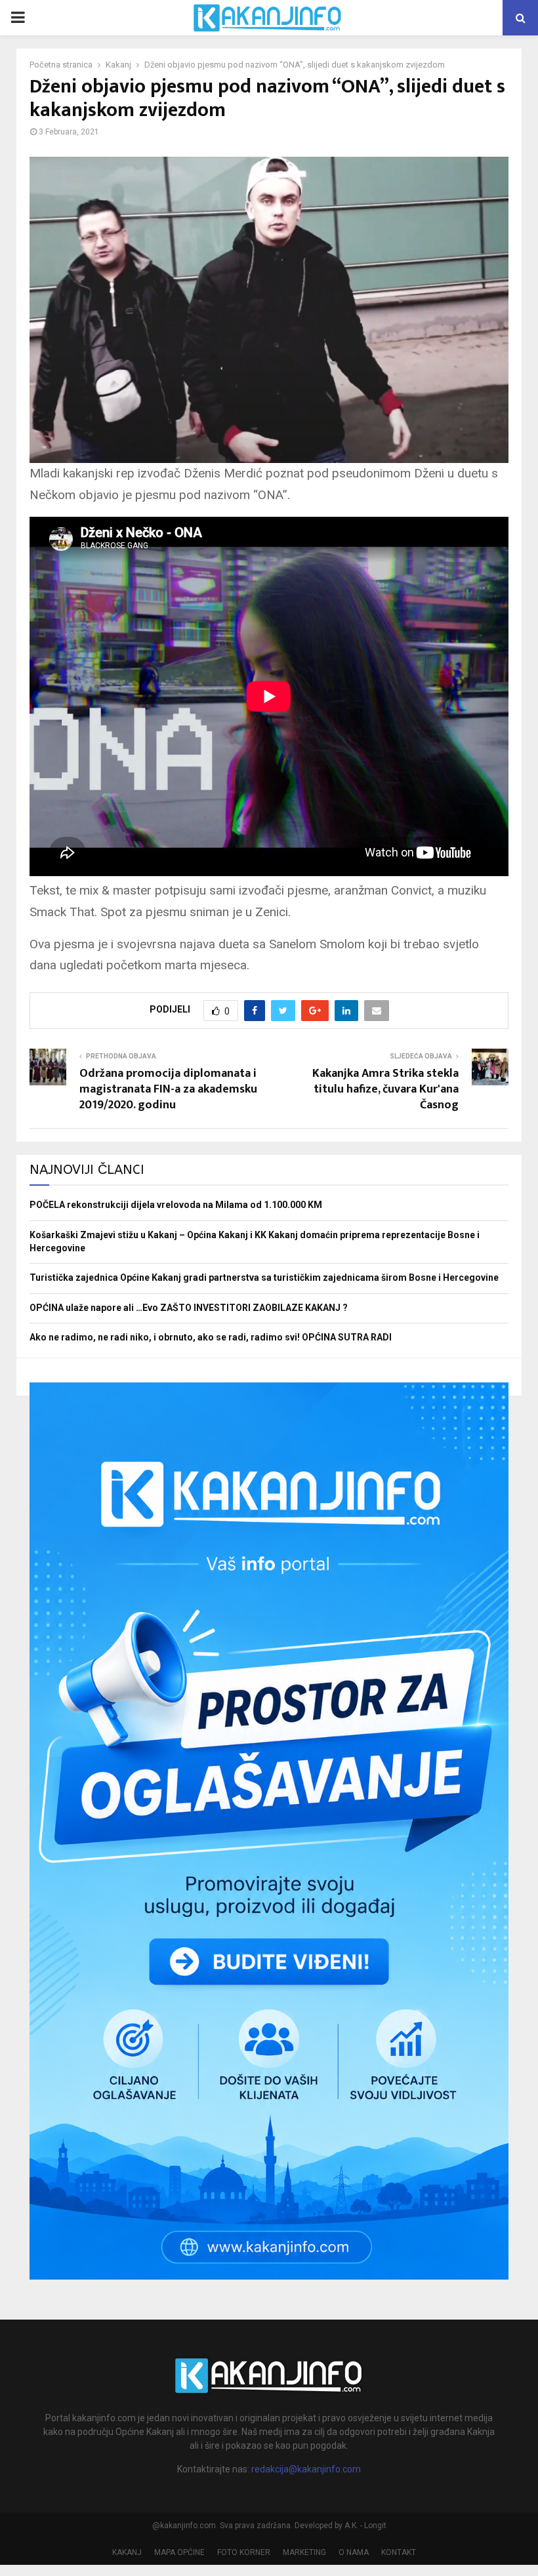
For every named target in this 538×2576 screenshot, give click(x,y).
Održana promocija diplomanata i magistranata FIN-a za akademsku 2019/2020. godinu (168, 1089)
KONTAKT (399, 2552)
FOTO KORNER (244, 2552)
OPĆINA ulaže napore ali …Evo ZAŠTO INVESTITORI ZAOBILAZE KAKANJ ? (189, 1308)
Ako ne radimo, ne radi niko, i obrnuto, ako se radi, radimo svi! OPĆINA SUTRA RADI (211, 1337)
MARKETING (304, 2552)
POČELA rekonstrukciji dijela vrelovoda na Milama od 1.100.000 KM (176, 1205)
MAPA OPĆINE (179, 2552)
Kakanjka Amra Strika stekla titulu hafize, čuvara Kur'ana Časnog (385, 1089)
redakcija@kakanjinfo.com (306, 2469)
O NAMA (354, 2552)
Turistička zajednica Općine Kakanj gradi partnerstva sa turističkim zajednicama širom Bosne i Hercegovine (264, 1278)
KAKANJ (127, 2552)
